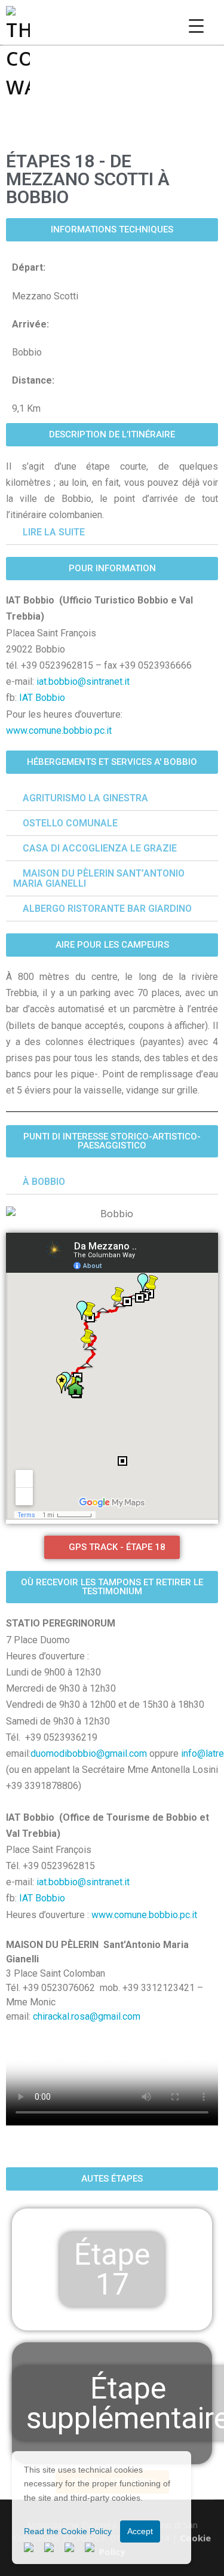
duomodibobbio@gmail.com (89, 1753)
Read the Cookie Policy (68, 2531)
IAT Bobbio (42, 698)
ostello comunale (70, 823)
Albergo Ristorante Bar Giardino (107, 909)
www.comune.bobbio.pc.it (59, 730)
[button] (112, 230)
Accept (140, 2531)
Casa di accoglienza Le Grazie (100, 848)
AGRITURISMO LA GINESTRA (85, 798)
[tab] (112, 532)
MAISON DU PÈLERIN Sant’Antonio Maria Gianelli (99, 878)
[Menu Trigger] (196, 25)
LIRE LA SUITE (54, 532)
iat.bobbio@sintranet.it (83, 681)
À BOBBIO (44, 1182)
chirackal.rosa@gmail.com (87, 2016)
